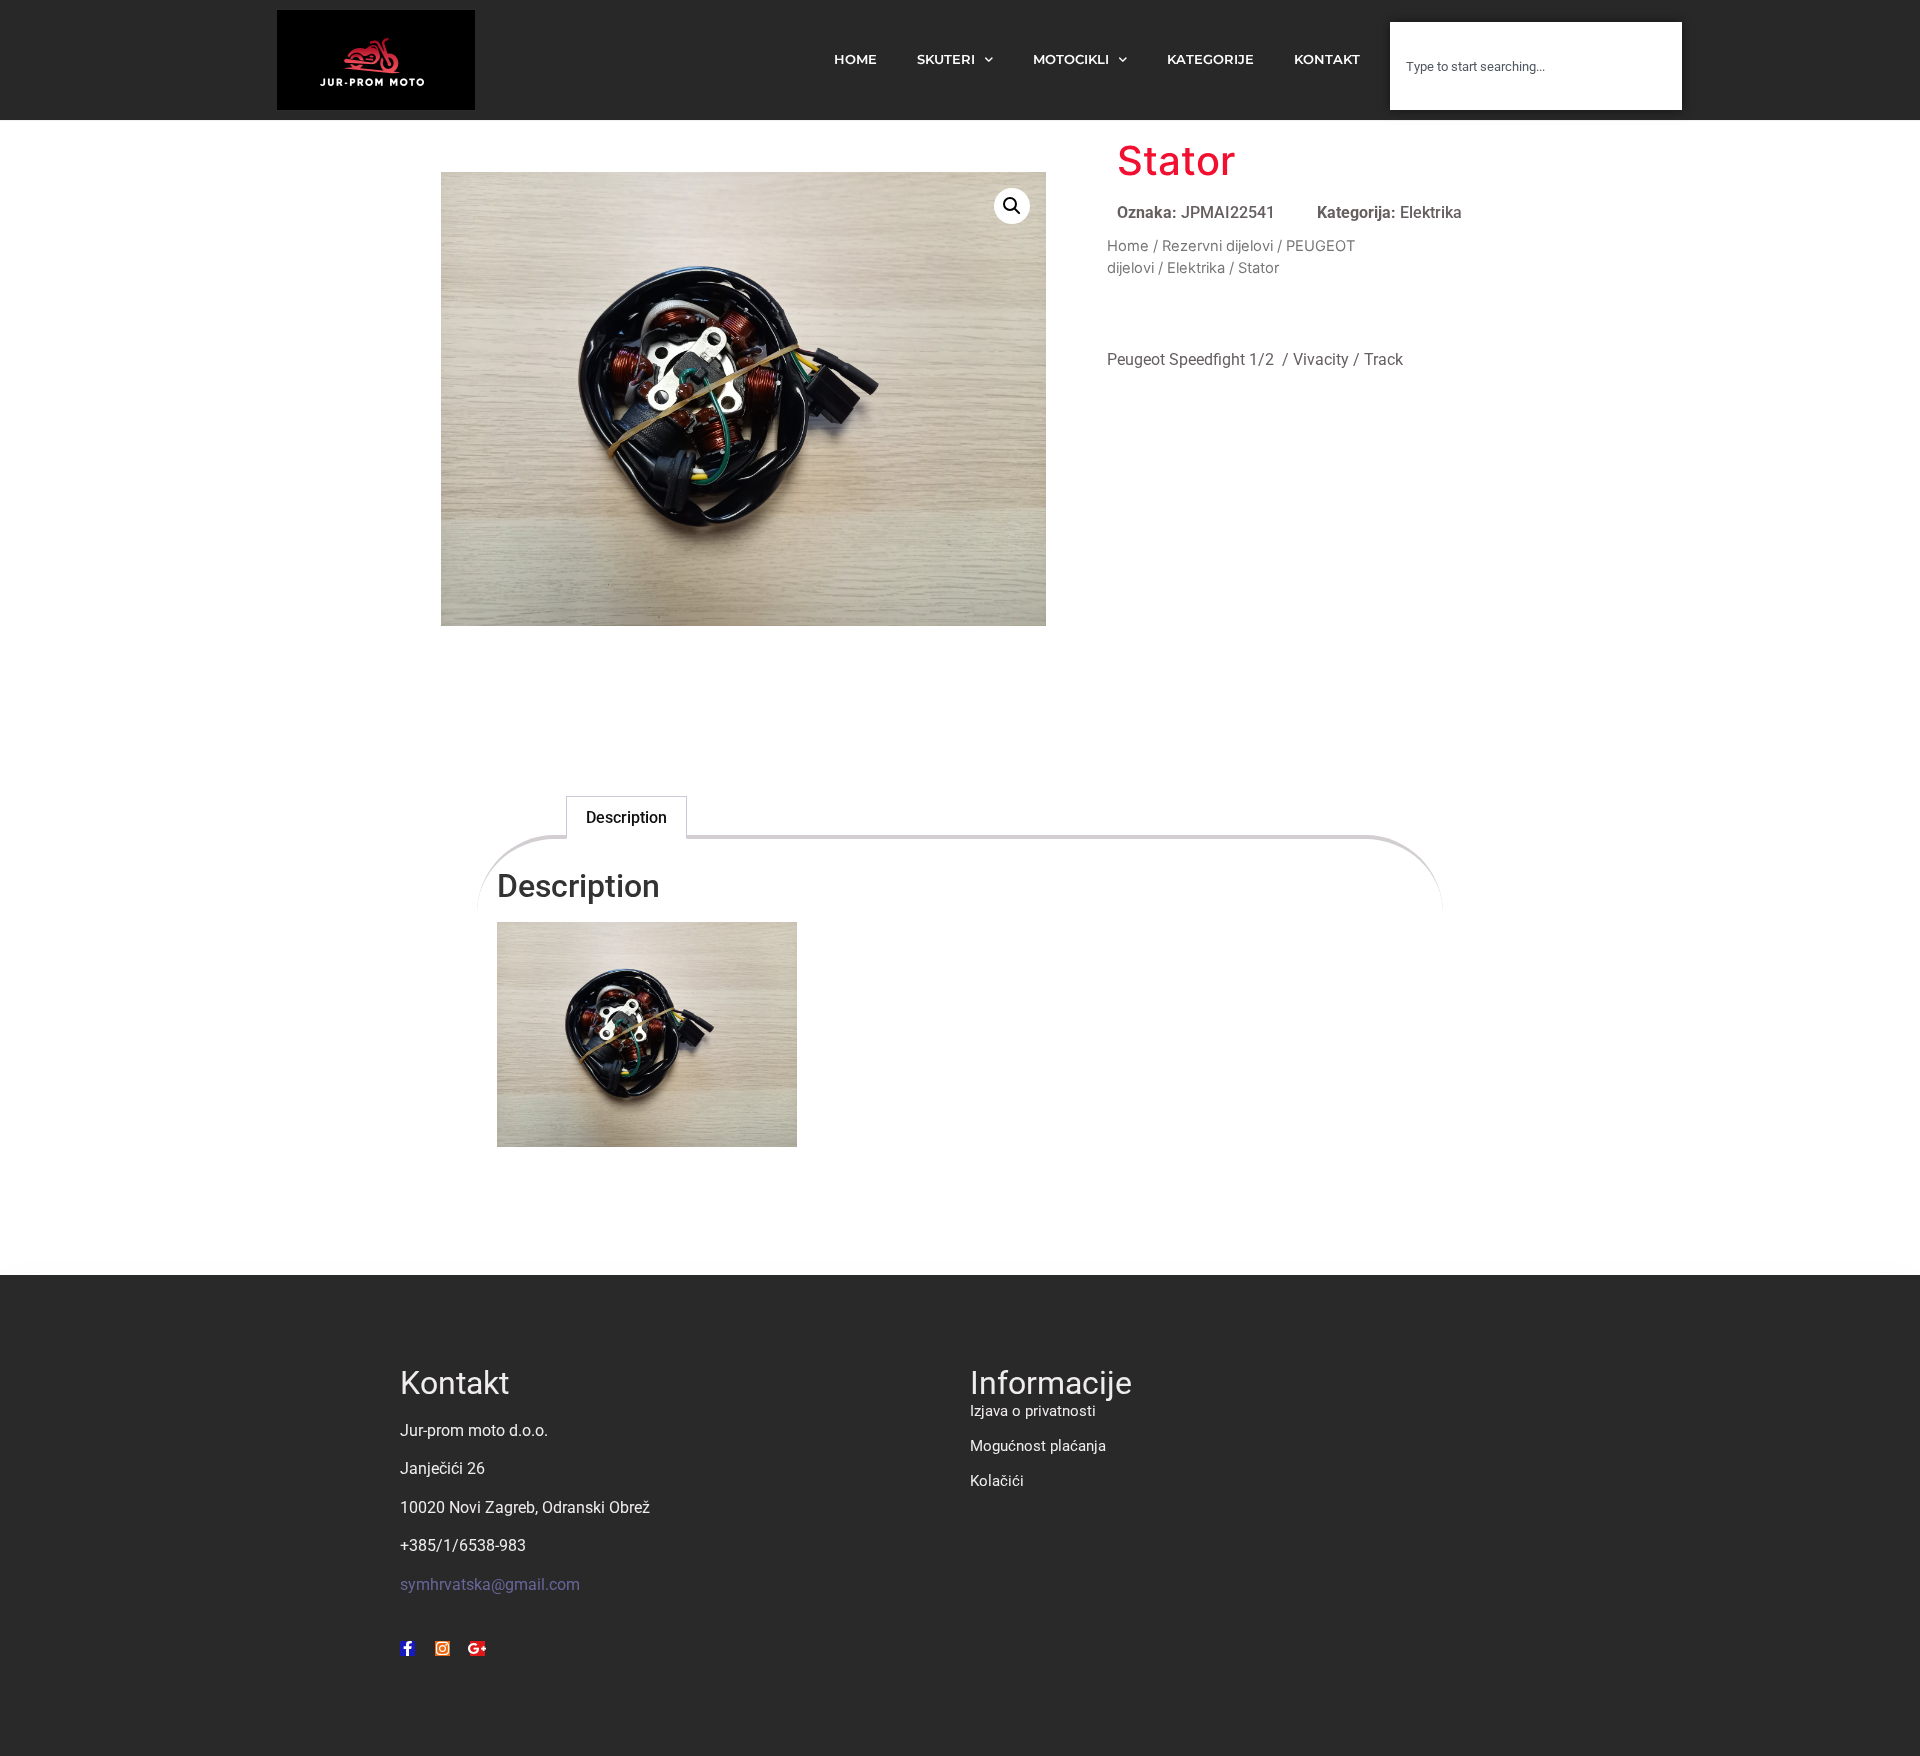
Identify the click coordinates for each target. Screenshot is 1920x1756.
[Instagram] (442, 1648)
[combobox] (1536, 66)
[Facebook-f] (407, 1648)
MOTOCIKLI (1071, 59)
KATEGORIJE (1210, 59)
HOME (855, 59)
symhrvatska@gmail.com (490, 1584)
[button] (1012, 206)
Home (1128, 246)
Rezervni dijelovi (1217, 246)
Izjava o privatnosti (1033, 1411)
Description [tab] (626, 817)
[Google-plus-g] (477, 1648)
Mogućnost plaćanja (1038, 1446)
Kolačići (997, 1481)
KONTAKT (1327, 59)
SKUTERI (946, 59)
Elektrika (1431, 212)
